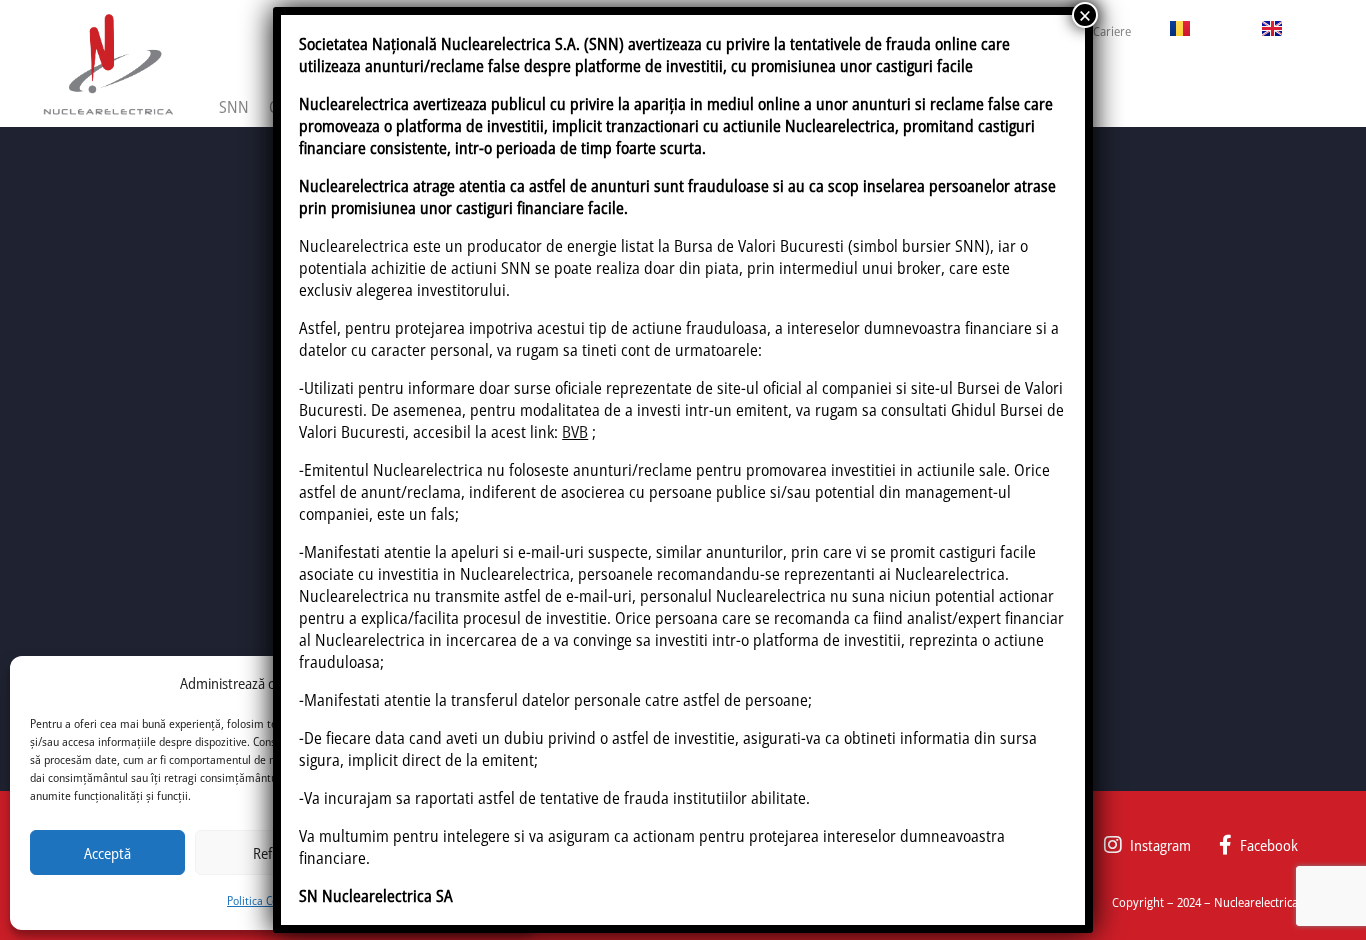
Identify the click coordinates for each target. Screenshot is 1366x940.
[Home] (108, 63)
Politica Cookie (263, 900)
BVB (575, 432)
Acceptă (107, 853)
